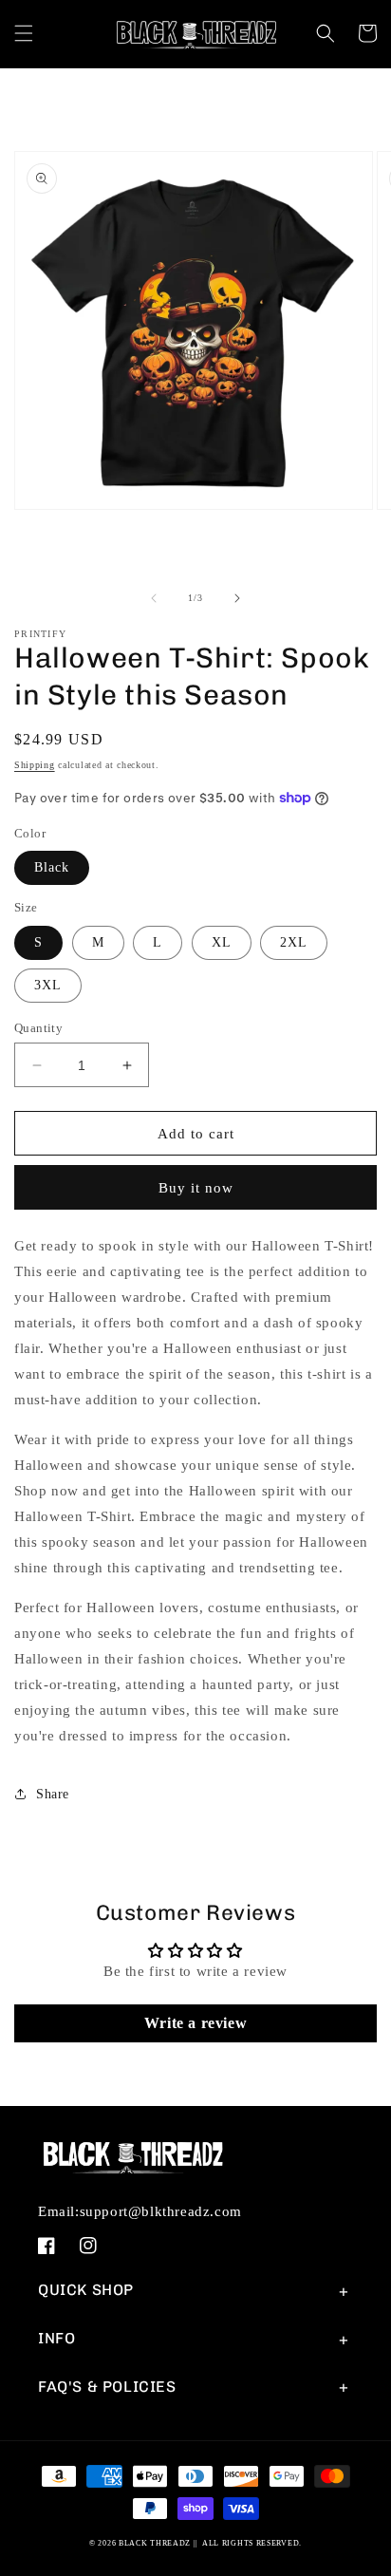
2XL (294, 942)
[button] (24, 33)
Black (52, 867)
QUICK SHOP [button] (86, 2290)
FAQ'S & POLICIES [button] (107, 2387)
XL (222, 942)
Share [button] (53, 1794)
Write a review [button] (195, 2023)
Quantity (38, 1028)
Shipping (35, 765)
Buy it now (196, 1188)
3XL (48, 985)
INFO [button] (56, 2338)
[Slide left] (154, 598)
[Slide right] (237, 598)
